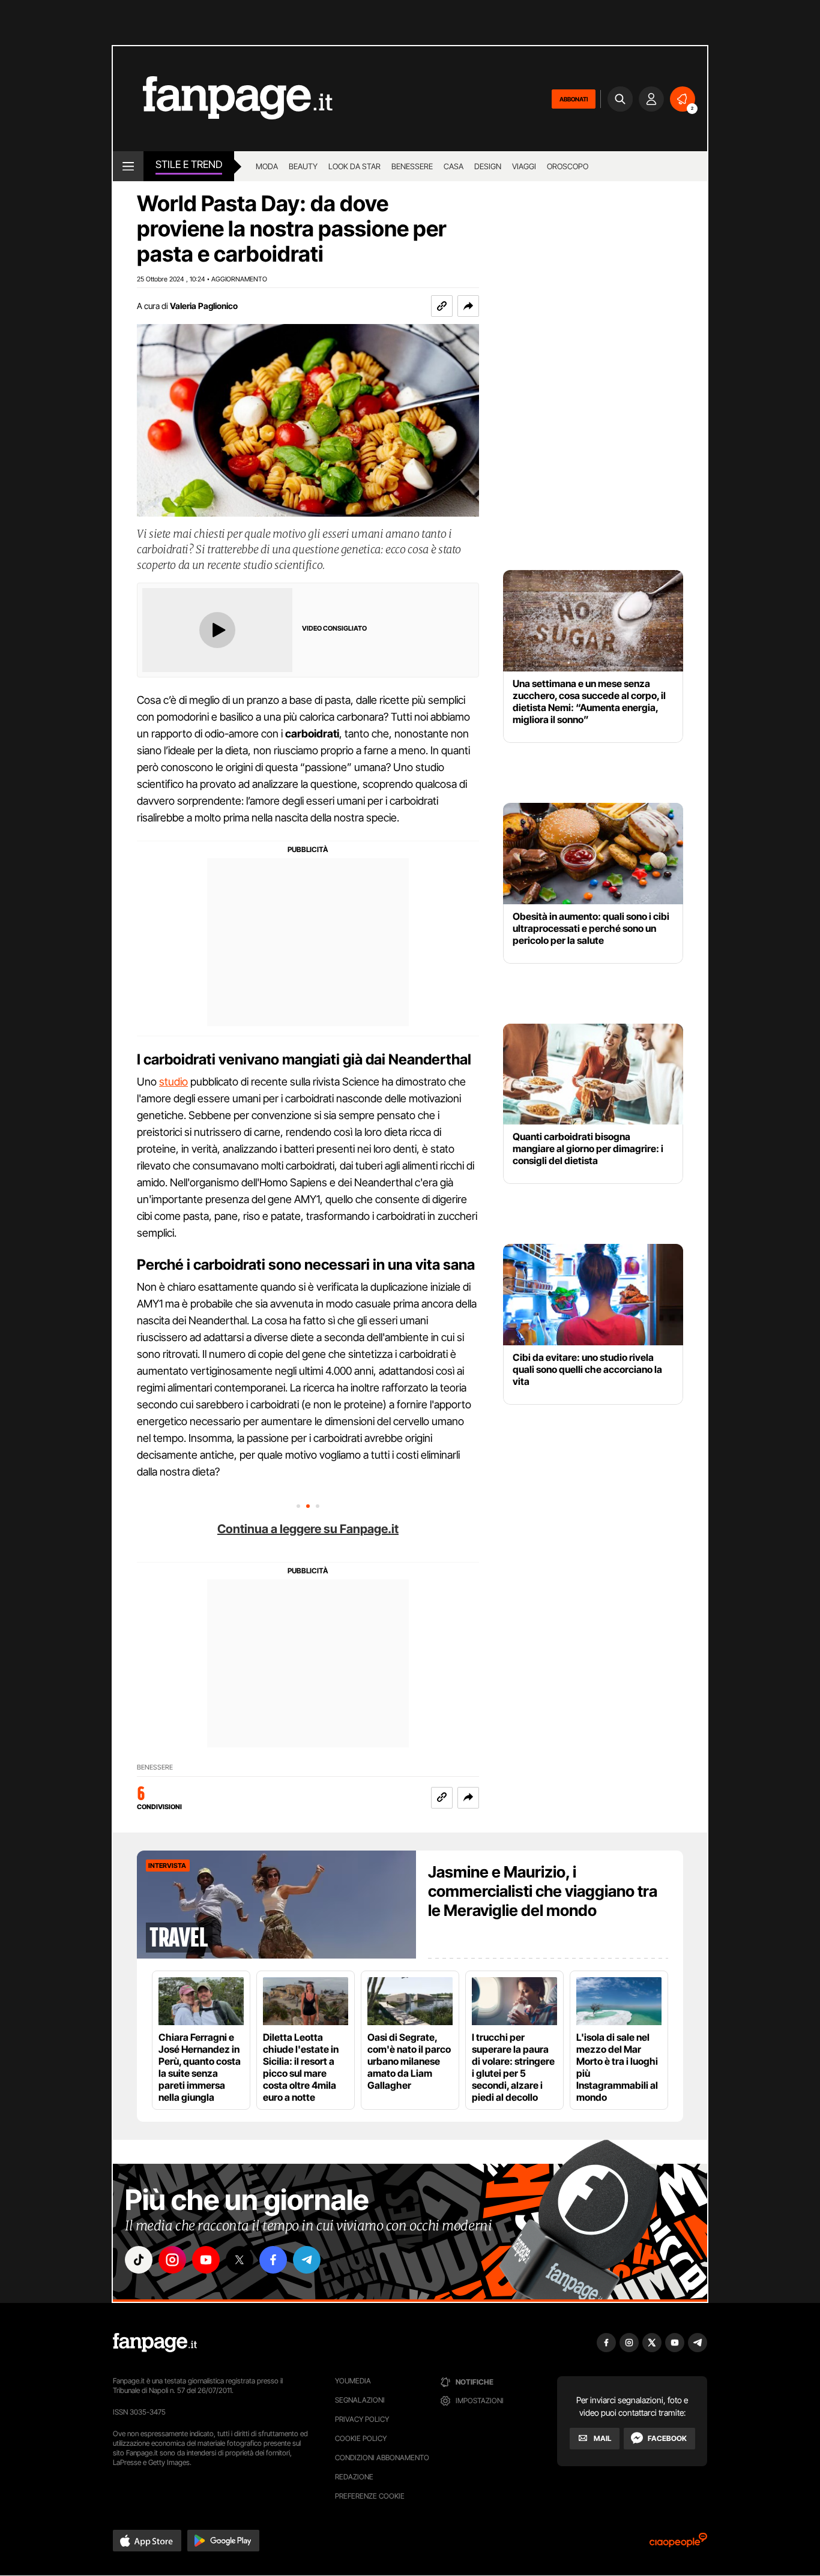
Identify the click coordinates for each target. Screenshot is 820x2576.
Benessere (412, 166)
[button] (468, 306)
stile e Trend (189, 164)
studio (173, 1082)
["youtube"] (206, 2260)
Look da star (354, 166)
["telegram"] (307, 2260)
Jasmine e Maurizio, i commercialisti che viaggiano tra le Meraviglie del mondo (543, 1891)
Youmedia (353, 2381)
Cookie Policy (361, 2438)
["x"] (240, 2260)
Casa (454, 166)
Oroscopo (568, 166)
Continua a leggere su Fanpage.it (308, 1529)
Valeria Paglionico (204, 306)
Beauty (303, 166)
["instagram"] (172, 2260)
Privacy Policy (362, 2419)
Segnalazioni (360, 2400)
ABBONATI (574, 99)
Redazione (354, 2477)
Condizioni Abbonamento (382, 2457)
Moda (267, 166)
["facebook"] (273, 2260)
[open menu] (128, 166)
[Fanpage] (155, 2343)
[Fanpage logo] (223, 99)
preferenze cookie (370, 2496)
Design (488, 166)
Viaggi (524, 166)
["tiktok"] (139, 2260)
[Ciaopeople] (678, 2544)
